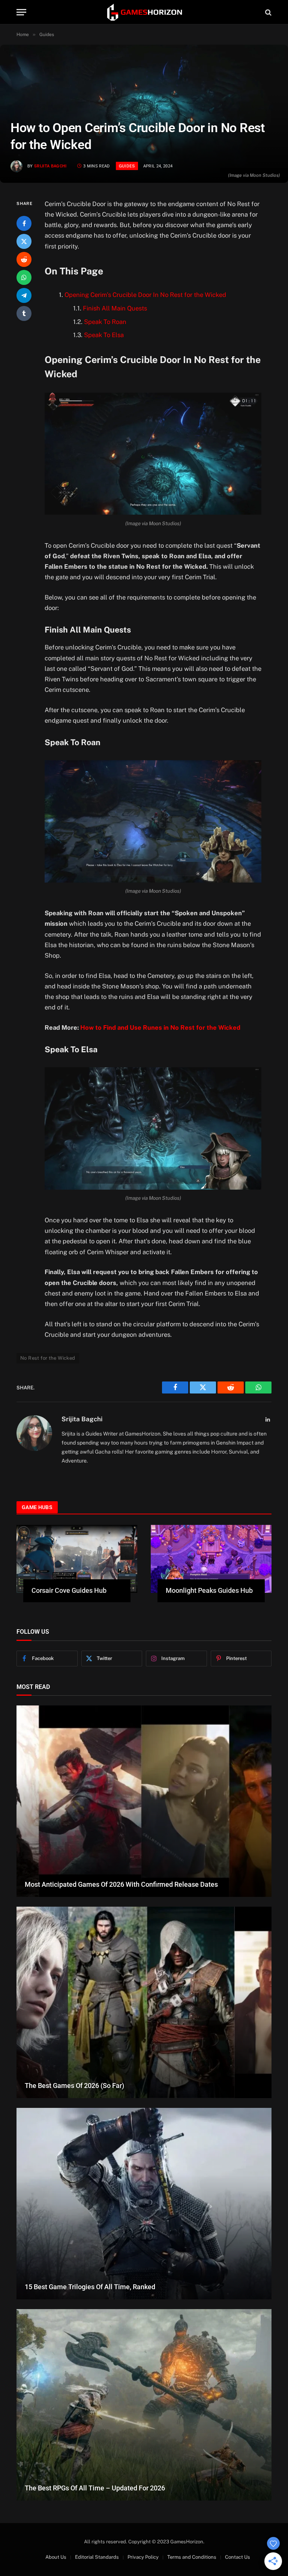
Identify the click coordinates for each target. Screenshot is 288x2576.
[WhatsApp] (24, 277)
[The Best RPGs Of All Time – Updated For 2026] (144, 2405)
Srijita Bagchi (50, 166)
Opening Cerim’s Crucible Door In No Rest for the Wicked (145, 295)
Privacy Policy (143, 2557)
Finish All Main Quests (115, 308)
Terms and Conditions (192, 2557)
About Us (56, 2557)
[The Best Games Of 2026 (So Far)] (144, 2002)
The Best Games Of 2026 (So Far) (74, 2086)
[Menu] (21, 12)
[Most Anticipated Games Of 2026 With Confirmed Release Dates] (144, 1801)
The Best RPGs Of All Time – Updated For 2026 (95, 2488)
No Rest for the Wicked (48, 1358)
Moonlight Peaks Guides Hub (209, 1590)
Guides (127, 166)
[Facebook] (24, 223)
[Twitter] (24, 241)
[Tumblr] (24, 313)
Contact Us (238, 2557)
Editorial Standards (97, 2557)
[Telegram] (24, 295)
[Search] (268, 12)
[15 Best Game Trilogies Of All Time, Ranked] (144, 2204)
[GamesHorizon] (144, 12)
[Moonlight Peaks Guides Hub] (211, 1559)
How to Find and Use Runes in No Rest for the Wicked (160, 1027)
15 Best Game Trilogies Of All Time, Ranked (90, 2287)
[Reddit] (24, 259)
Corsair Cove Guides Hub (69, 1590)
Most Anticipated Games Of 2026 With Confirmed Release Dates (121, 1884)
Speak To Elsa (104, 335)
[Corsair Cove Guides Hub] (77, 1559)
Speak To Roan (105, 322)
